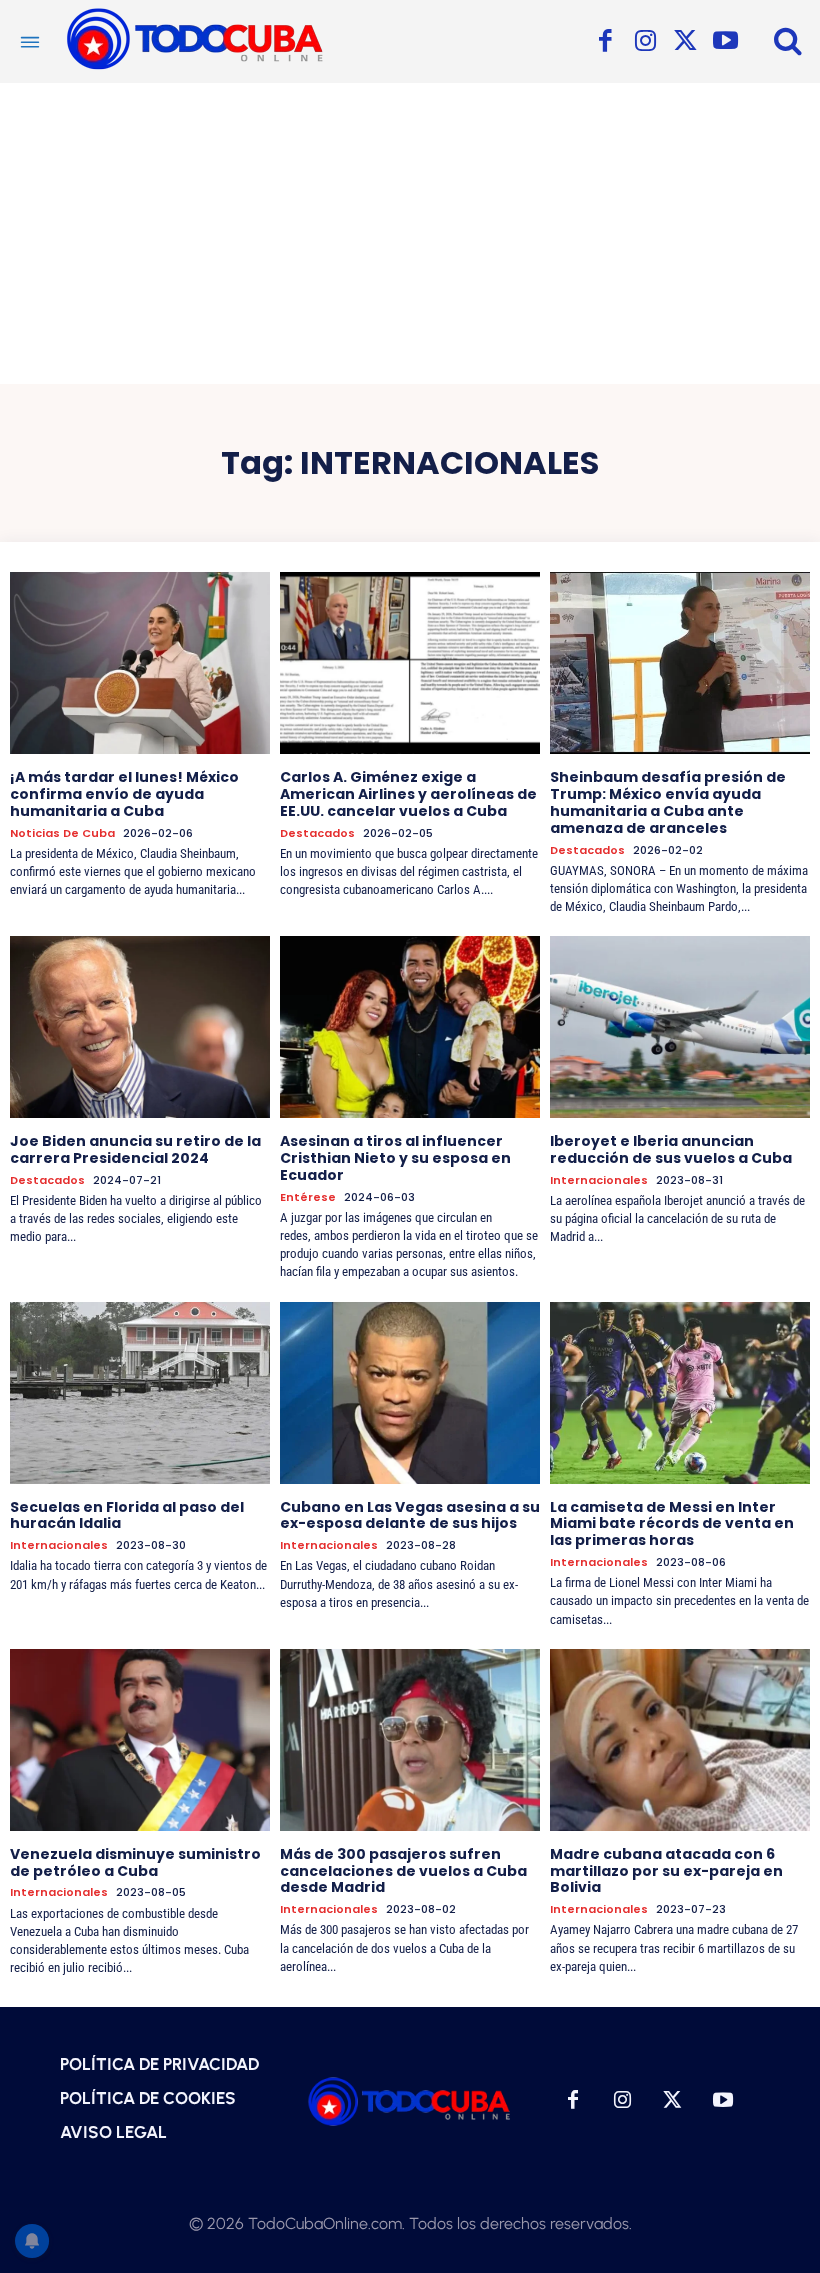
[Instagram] (645, 42)
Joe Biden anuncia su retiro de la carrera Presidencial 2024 (135, 1149)
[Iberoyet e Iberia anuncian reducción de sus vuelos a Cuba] (680, 1027)
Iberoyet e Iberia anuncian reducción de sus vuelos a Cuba (671, 1149)
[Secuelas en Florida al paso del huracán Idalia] (140, 1393)
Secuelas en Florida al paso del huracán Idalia (127, 1515)
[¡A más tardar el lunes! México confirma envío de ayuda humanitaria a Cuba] (140, 663)
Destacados (317, 833)
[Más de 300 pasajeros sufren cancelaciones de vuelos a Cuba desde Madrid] (410, 1740)
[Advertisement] (410, 233)
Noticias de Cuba (62, 833)
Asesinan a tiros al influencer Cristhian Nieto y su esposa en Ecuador (395, 1158)
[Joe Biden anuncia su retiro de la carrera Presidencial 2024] (140, 1027)
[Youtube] (725, 42)
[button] (788, 40)
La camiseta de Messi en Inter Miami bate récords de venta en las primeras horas (672, 1524)
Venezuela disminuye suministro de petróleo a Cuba (135, 1862)
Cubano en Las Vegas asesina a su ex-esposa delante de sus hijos (410, 1515)
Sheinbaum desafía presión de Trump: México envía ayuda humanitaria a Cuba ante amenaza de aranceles (668, 802)
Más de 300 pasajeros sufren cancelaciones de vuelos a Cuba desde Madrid (403, 1871)
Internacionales (599, 1180)
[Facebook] (605, 42)
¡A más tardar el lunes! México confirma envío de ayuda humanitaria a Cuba (124, 794)
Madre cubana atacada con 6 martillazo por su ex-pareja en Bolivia (666, 1871)
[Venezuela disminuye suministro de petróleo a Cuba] (140, 1740)
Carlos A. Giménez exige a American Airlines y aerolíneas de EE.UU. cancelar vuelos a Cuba (408, 794)
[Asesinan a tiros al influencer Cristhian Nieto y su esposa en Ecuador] (410, 1027)
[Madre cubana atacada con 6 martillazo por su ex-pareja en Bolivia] (680, 1740)
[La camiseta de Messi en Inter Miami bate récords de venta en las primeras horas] (680, 1393)
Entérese (308, 1197)
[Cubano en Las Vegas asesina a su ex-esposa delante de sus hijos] (410, 1393)
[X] (685, 42)
